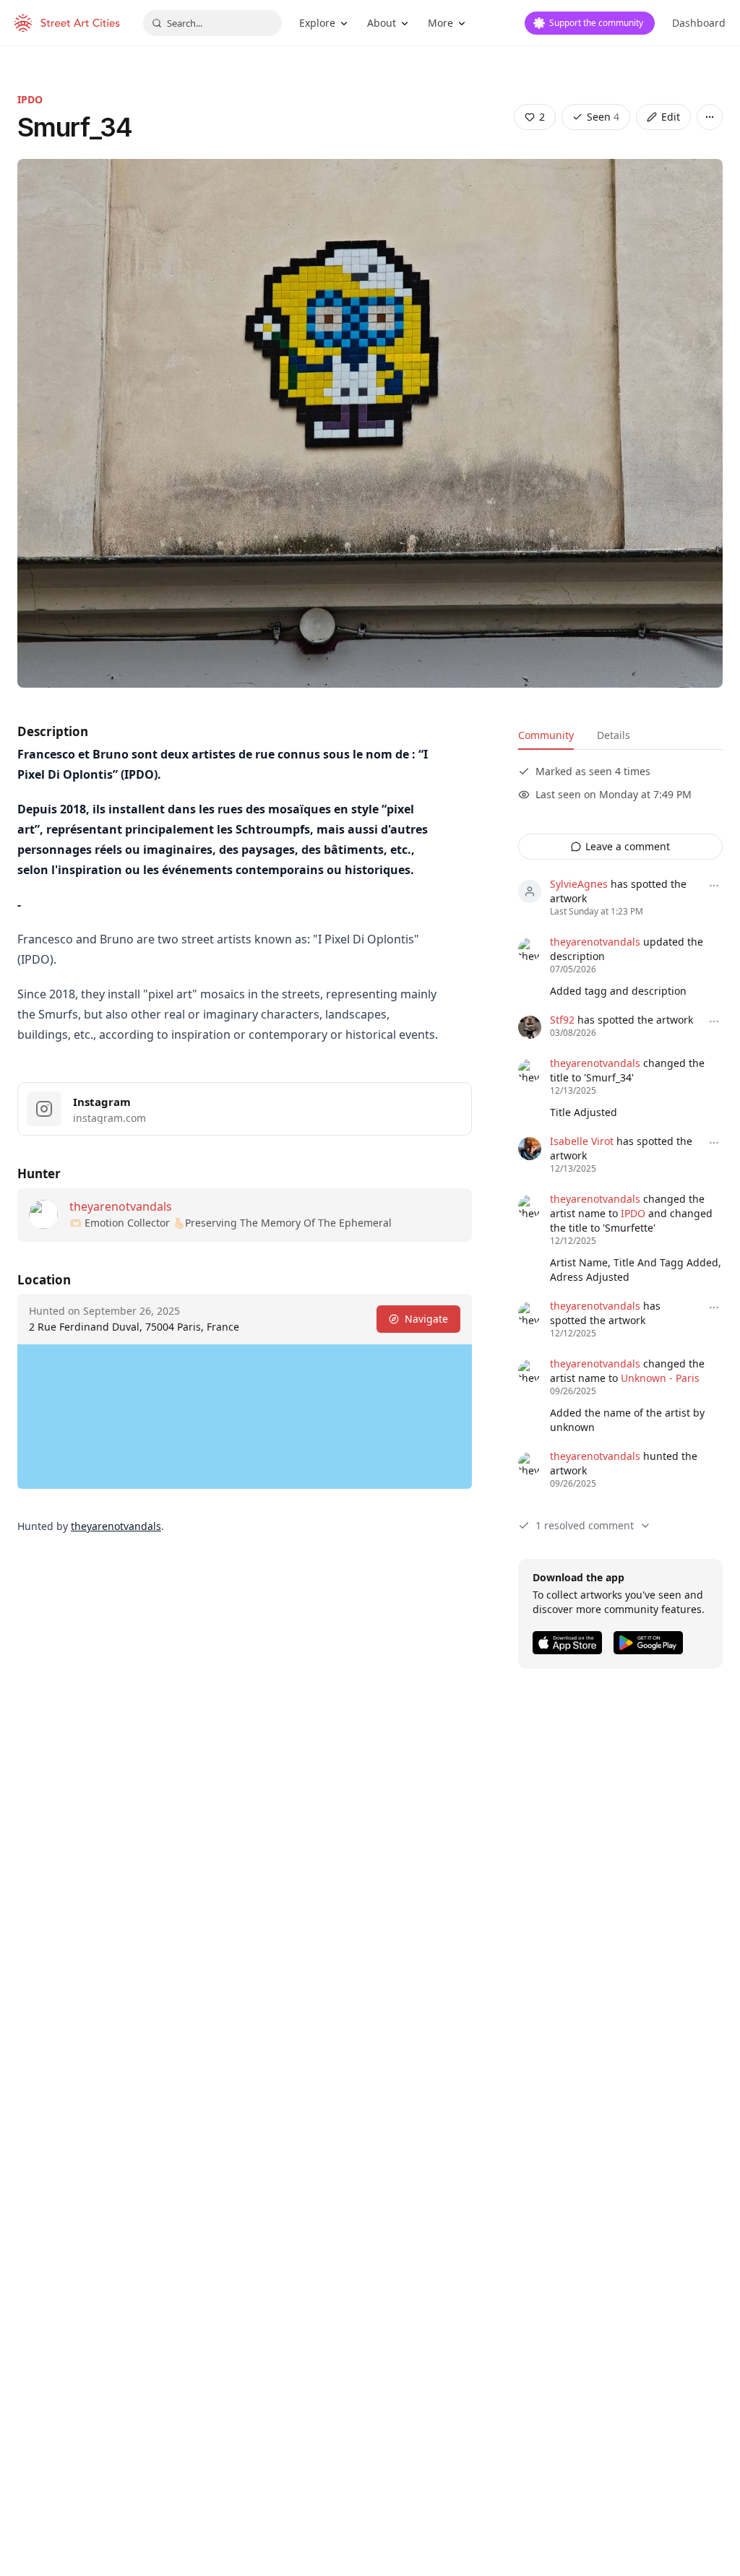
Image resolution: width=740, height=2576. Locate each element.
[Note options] (714, 886)
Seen (603, 117)
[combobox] (212, 23)
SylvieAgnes (579, 884)
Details (614, 735)
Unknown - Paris (660, 1378)
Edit (671, 117)
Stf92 (562, 1020)
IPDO (30, 99)
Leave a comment (628, 846)
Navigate (426, 1319)
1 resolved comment (585, 1525)
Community (546, 735)
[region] (245, 1417)
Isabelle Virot (582, 1141)
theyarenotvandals (121, 1206)
